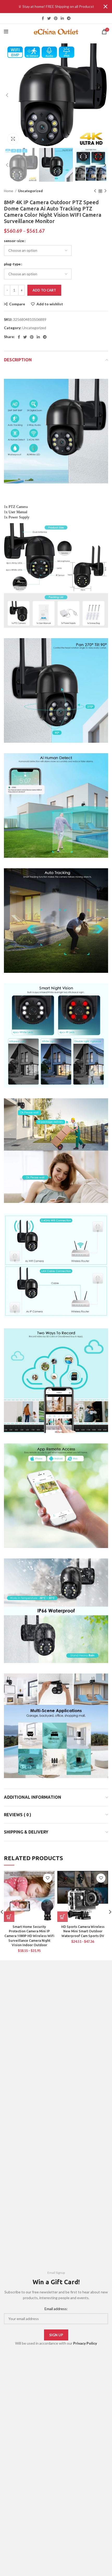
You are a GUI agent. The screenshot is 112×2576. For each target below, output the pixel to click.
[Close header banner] (105, 7)
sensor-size (14, 241)
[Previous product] (95, 191)
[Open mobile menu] (6, 32)
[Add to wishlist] (48, 1878)
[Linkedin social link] (62, 18)
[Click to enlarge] (13, 139)
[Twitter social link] (49, 18)
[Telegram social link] (69, 18)
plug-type (12, 264)
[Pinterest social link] (56, 18)
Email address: (56, 2309)
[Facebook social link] (43, 18)
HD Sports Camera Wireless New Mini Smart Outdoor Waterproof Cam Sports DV (83, 1931)
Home (9, 191)
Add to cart (44, 290)
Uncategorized (30, 191)
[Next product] (105, 191)
